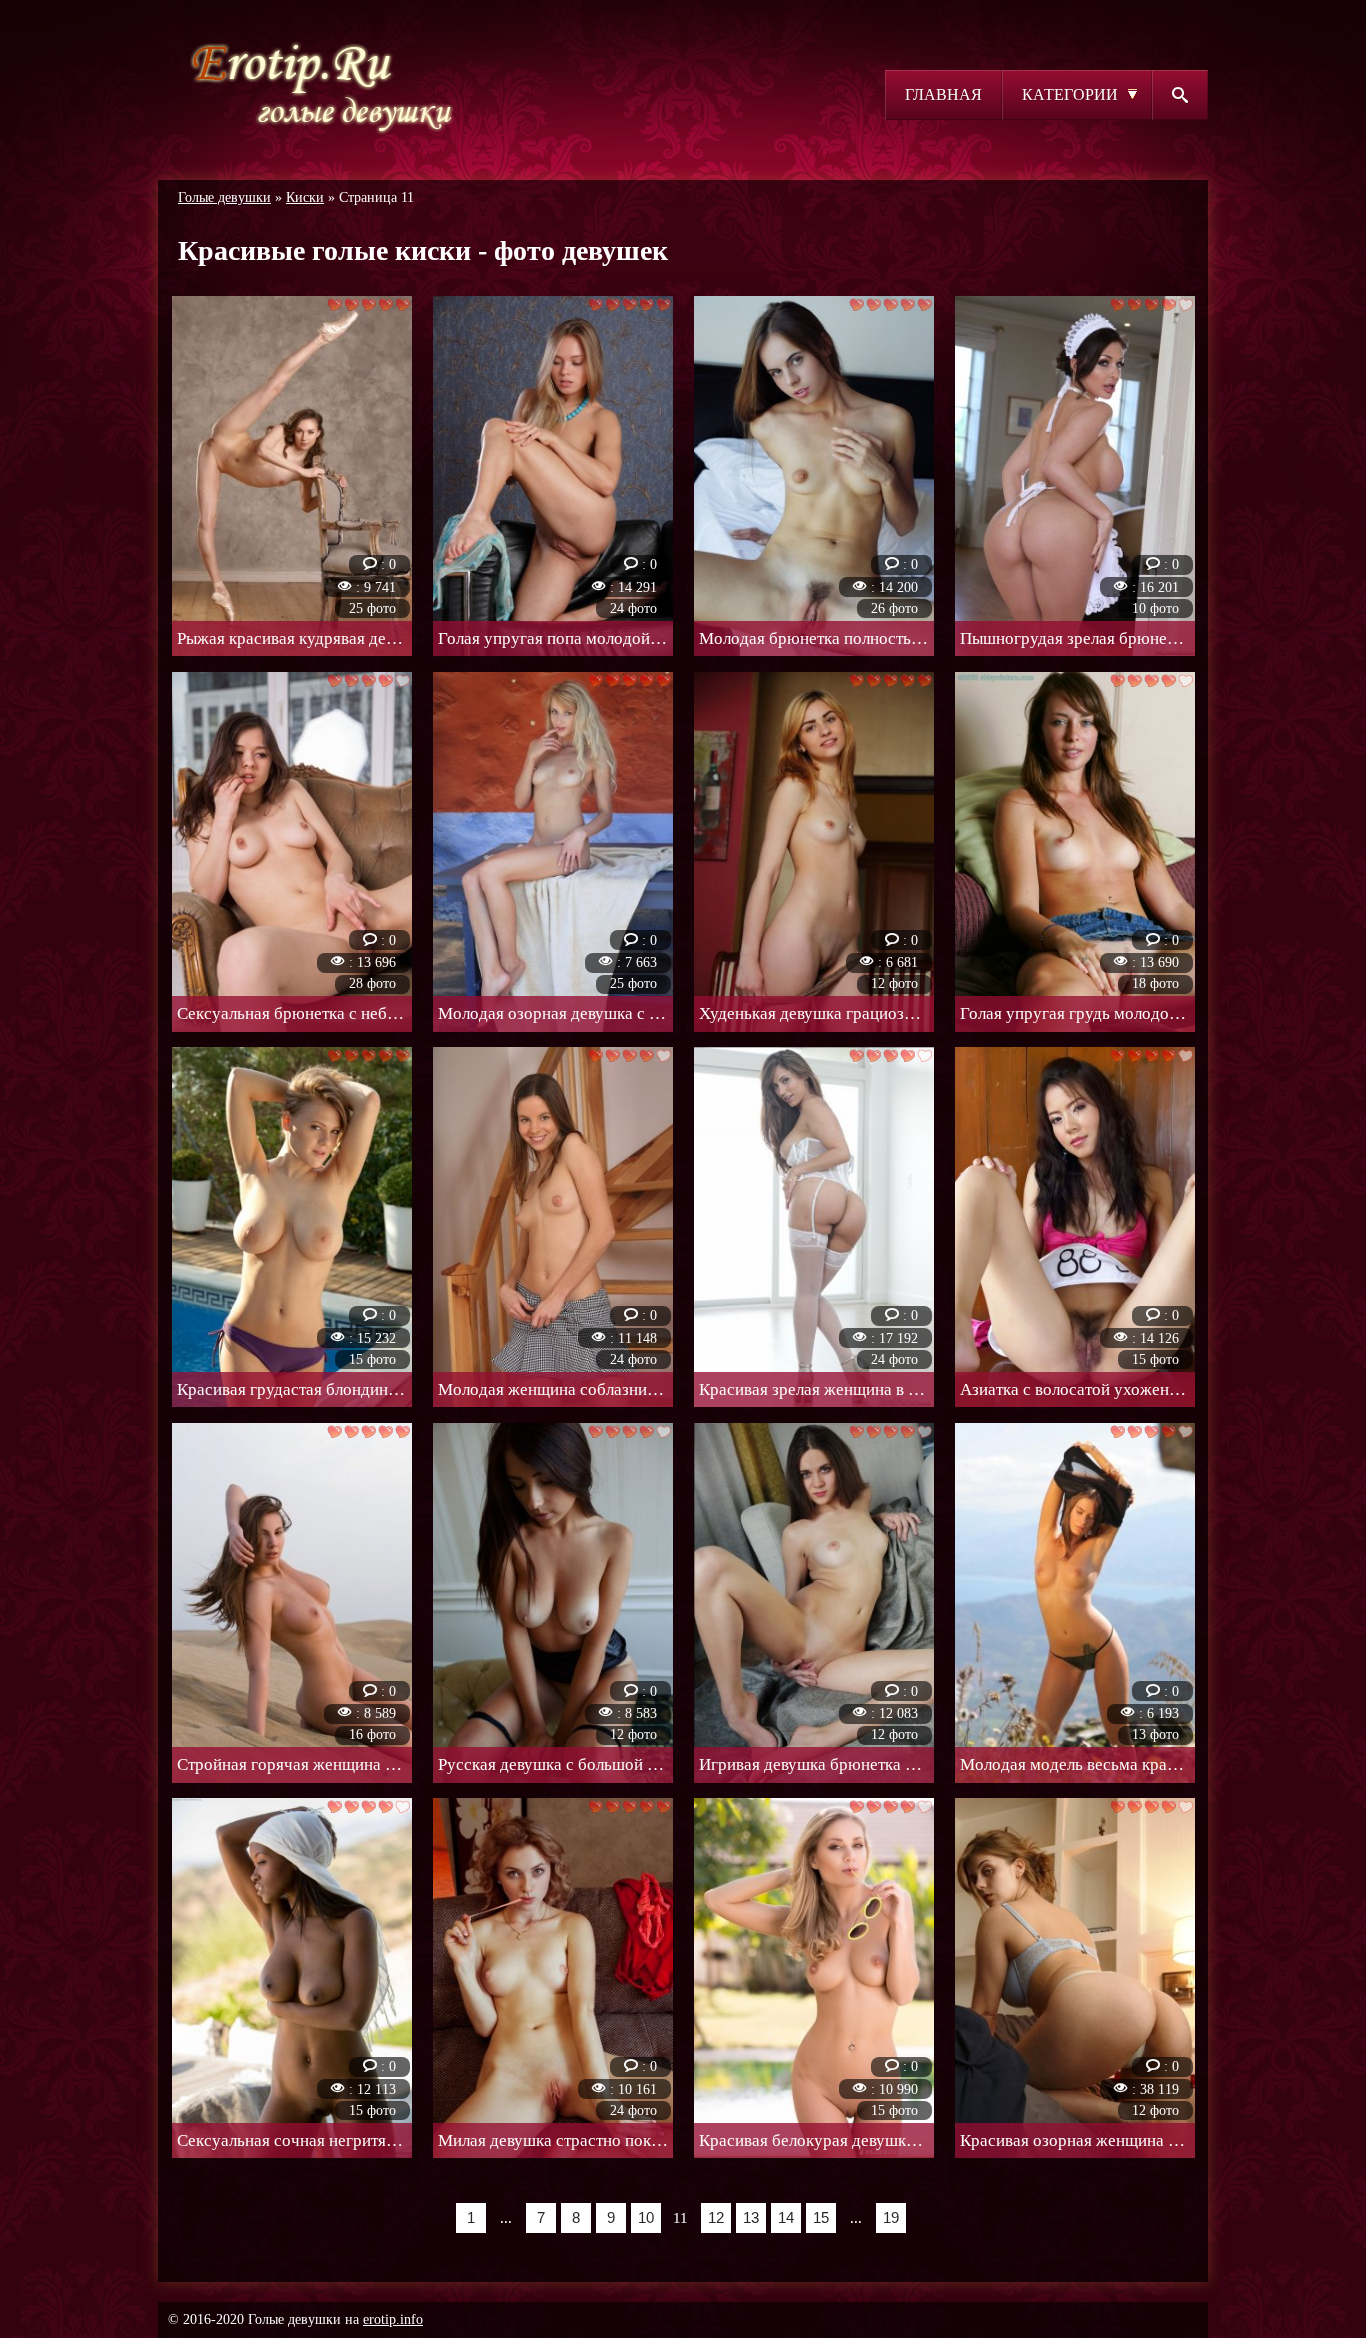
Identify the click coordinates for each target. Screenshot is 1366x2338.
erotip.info (393, 2319)
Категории (1070, 94)
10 (646, 2217)
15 (821, 2217)
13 (751, 2217)
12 (716, 2217)
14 (786, 2217)
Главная (943, 94)
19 (891, 2217)
